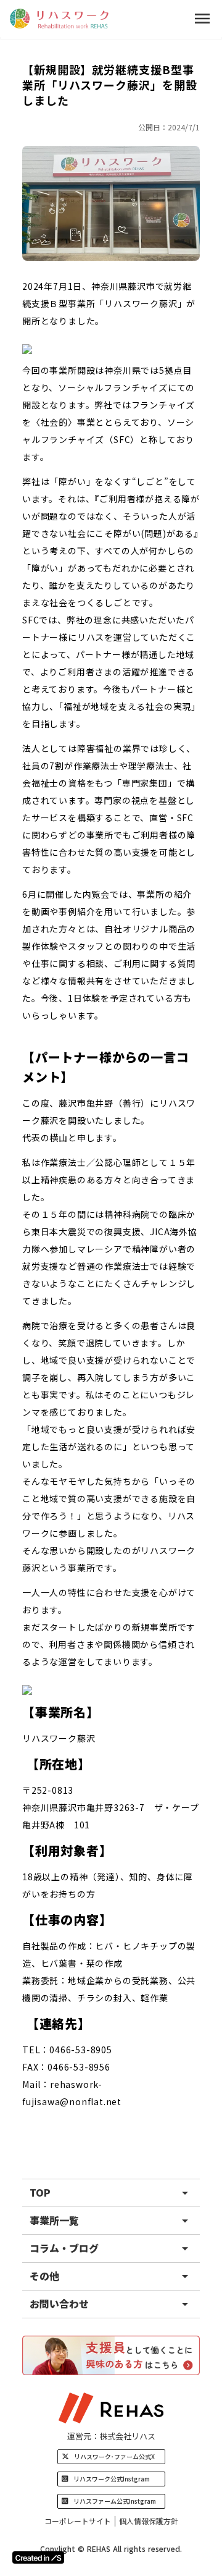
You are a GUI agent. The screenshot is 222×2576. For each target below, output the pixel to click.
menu (202, 19)
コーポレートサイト (78, 2521)
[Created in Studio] (38, 2557)
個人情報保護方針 (149, 2521)
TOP (40, 2192)
